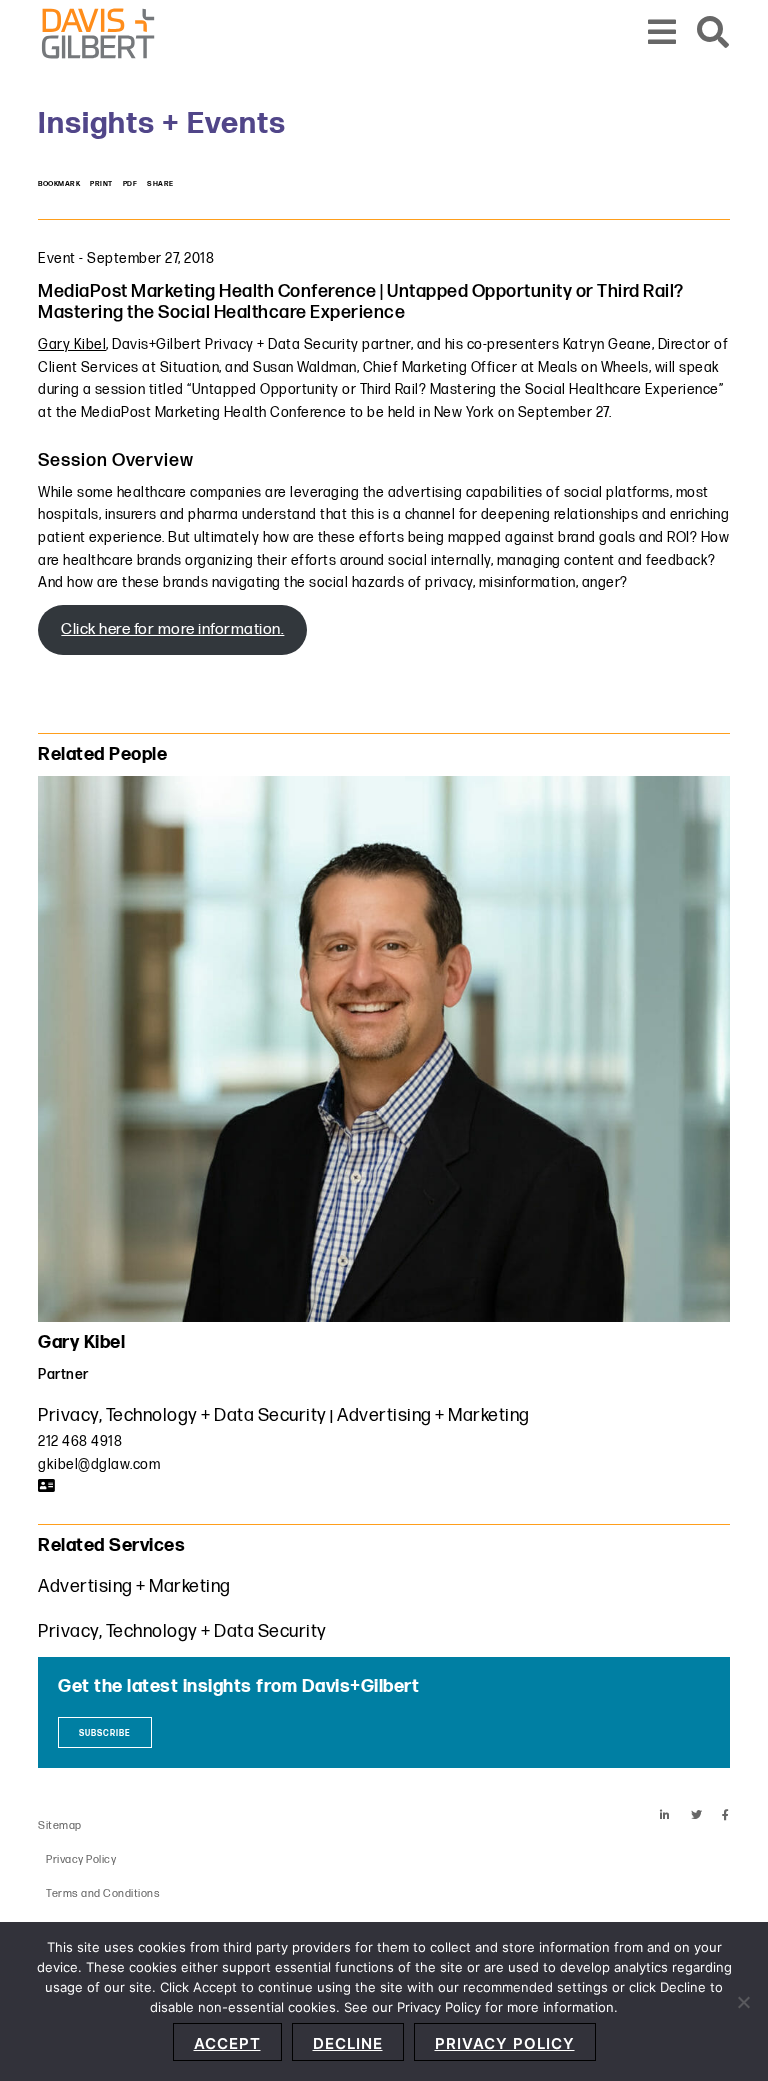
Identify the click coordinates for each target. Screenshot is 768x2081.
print (101, 184)
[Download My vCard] (47, 1486)
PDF (130, 184)
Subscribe (105, 1733)
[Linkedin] (665, 1815)
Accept (227, 2043)
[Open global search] (713, 33)
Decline (348, 2043)
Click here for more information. (172, 629)
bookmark (59, 184)
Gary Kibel (72, 344)
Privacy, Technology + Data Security (182, 1415)
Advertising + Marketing (433, 1415)
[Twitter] (697, 1815)
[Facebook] (726, 1815)
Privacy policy (505, 2043)
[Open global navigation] (662, 33)
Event (57, 258)
